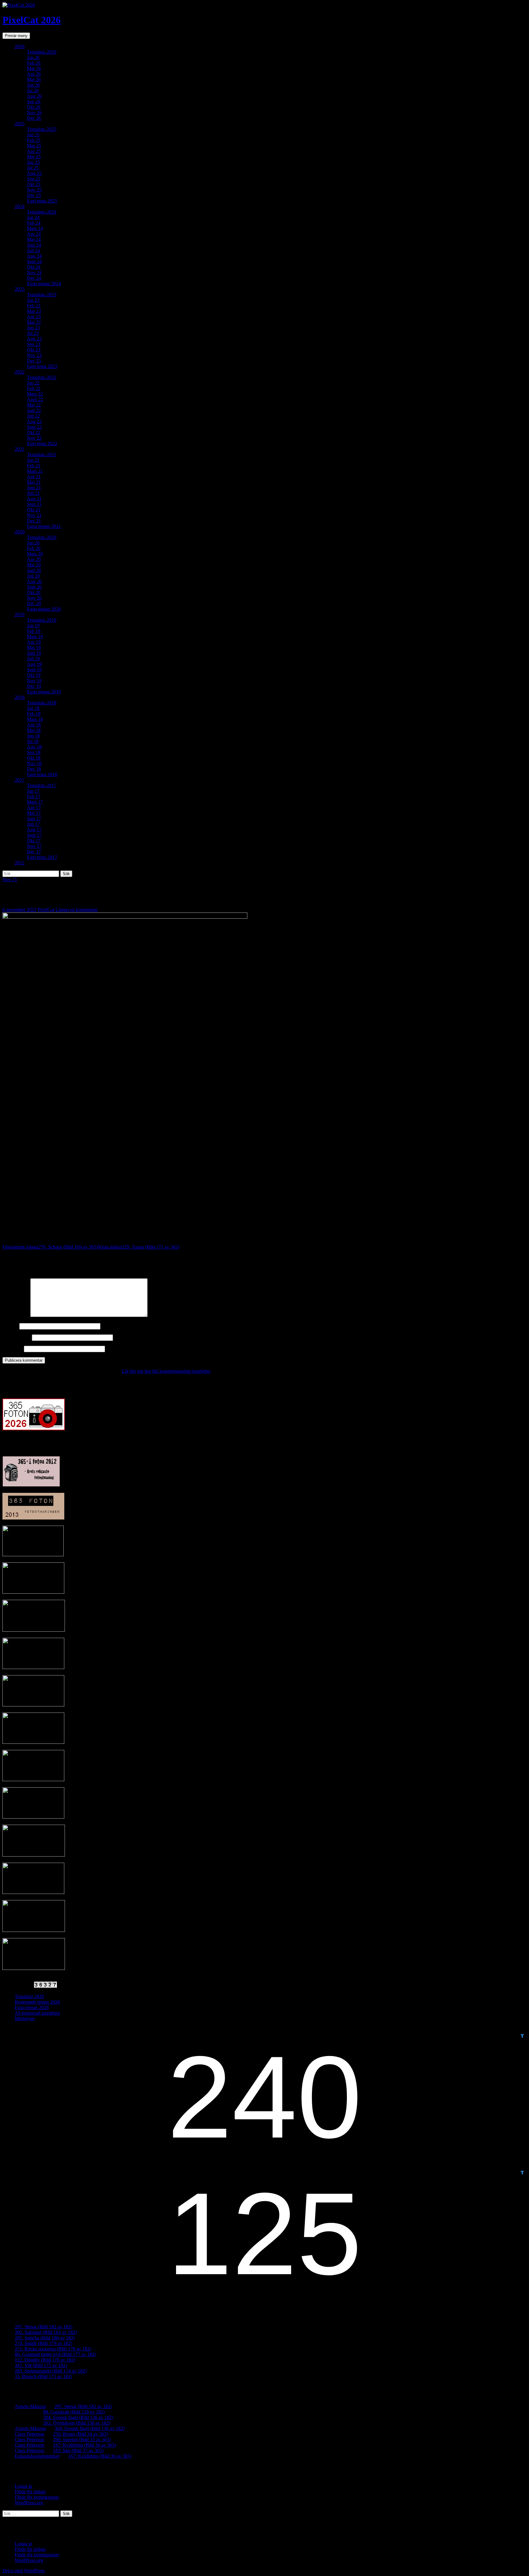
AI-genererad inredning (37, 2013)
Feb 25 (34, 140)
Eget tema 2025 (42, 201)
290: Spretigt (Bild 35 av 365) (82, 2439)
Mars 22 (35, 394)
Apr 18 (34, 725)
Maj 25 (34, 157)
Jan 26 (33, 57)
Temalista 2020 (42, 537)
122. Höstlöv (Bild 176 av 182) (45, 2360)
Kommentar (16, 1315)
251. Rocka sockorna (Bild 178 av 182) (53, 2349)
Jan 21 (33, 460)
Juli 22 (33, 416)
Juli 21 (33, 493)
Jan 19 (33, 626)
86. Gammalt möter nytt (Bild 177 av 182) (55, 2354)
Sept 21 (34, 504)
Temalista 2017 (42, 785)
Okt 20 (34, 592)
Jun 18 (33, 736)
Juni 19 (34, 653)
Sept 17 (34, 835)
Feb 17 (34, 797)
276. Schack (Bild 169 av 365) (50, 1247)
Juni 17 (34, 819)
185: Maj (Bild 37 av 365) (78, 2451)
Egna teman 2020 (44, 609)
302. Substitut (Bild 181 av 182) (46, 2332)
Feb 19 (34, 631)
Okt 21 (34, 510)
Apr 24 (34, 234)
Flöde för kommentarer (37, 2497)
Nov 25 (34, 190)
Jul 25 (33, 168)
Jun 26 (33, 85)
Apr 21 (34, 477)
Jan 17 (33, 791)
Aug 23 (34, 339)
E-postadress (17, 1337)
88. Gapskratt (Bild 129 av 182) (74, 2412)
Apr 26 (34, 74)
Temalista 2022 (42, 377)
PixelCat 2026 (32, 20)
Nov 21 (34, 515)
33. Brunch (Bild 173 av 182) (43, 2376)
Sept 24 (34, 262)
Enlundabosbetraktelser (37, 2456)
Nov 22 (34, 438)
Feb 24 (34, 223)
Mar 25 (34, 146)
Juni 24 (34, 245)
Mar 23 (34, 311)
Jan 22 (33, 383)
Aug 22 (34, 421)
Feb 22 (34, 388)
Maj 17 (34, 813)
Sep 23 (34, 344)
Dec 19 (34, 686)
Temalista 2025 (42, 129)
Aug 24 (34, 256)
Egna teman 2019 (44, 692)
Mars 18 (35, 719)
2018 (20, 697)
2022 (20, 372)
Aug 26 (34, 96)
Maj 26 (34, 80)
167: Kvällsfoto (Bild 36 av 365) (84, 2445)
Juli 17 (33, 824)
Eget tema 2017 (42, 857)
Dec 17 (34, 852)
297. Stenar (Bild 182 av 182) (43, 2327)
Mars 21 (35, 471)
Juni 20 (34, 570)
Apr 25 (34, 151)
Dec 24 (34, 278)
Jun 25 (33, 162)
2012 (20, 863)
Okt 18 (34, 758)
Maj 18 (34, 730)
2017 (20, 780)
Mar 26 (34, 68)
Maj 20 (34, 565)
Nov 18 (34, 763)
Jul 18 (33, 741)
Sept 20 (34, 587)
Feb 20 (34, 548)
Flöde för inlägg (30, 2492)
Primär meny (16, 36)
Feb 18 (34, 714)
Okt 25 (34, 184)
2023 (20, 289)
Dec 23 (34, 361)
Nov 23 (34, 355)
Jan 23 (33, 300)
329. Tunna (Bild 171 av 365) (139, 1247)
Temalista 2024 (42, 212)
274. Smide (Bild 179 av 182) (43, 2343)
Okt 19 (34, 675)
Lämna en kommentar (77, 910)
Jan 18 (33, 708)
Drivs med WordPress (24, 2571)
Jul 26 (33, 91)
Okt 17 (34, 841)
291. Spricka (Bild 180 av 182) (45, 2338)
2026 (20, 46)
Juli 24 (33, 250)
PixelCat (46, 910)
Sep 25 (34, 179)
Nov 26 (34, 113)
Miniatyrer (25, 2018)
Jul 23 (33, 333)
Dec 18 (34, 769)
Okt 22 (34, 432)
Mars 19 (35, 637)
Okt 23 (34, 350)
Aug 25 (34, 173)
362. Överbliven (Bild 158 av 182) (77, 2423)
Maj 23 (34, 322)
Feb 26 (34, 63)
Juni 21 (34, 488)
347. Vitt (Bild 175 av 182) (41, 2365)
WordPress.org (29, 2503)
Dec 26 (34, 118)
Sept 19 (34, 670)
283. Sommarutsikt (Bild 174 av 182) (51, 2371)
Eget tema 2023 (42, 366)
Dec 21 (34, 521)
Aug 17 (34, 830)
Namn (10, 1326)
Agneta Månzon (30, 2406)
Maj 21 (34, 482)
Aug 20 (34, 581)
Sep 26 (34, 102)
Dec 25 (34, 195)
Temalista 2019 (42, 620)
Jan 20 (33, 543)
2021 (20, 449)
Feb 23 (34, 306)
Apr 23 (34, 317)
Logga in (23, 2486)
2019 (20, 615)
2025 (20, 124)
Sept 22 (34, 427)
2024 (20, 206)
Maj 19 (34, 648)
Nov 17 (34, 846)
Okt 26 (34, 107)
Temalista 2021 (42, 455)
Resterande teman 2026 (37, 2002)
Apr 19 (34, 642)
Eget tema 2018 (42, 774)
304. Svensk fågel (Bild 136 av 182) (78, 2417)
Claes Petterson (30, 2434)
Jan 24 (33, 217)
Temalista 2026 (42, 52)
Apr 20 (34, 559)
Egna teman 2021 (44, 526)
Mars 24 (35, 228)
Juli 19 (33, 659)
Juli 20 (33, 576)
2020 (20, 532)
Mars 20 (35, 554)
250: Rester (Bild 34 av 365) (81, 2434)
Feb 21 (34, 466)
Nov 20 (34, 598)
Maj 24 (34, 239)
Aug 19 (34, 664)
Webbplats (13, 1349)
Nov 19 (34, 681)
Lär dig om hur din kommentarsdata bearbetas (166, 1371)
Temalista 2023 (42, 295)
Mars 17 (35, 802)
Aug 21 (34, 499)
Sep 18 (34, 752)
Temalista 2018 (42, 703)
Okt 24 (34, 267)
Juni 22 (34, 410)
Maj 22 (34, 405)
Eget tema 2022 (42, 444)
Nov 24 (34, 273)
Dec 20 (34, 603)
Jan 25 (33, 135)
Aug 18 (34, 747)
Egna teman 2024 (44, 284)
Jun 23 (33, 328)
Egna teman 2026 (32, 2007)
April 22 (35, 399)
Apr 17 (34, 808)
